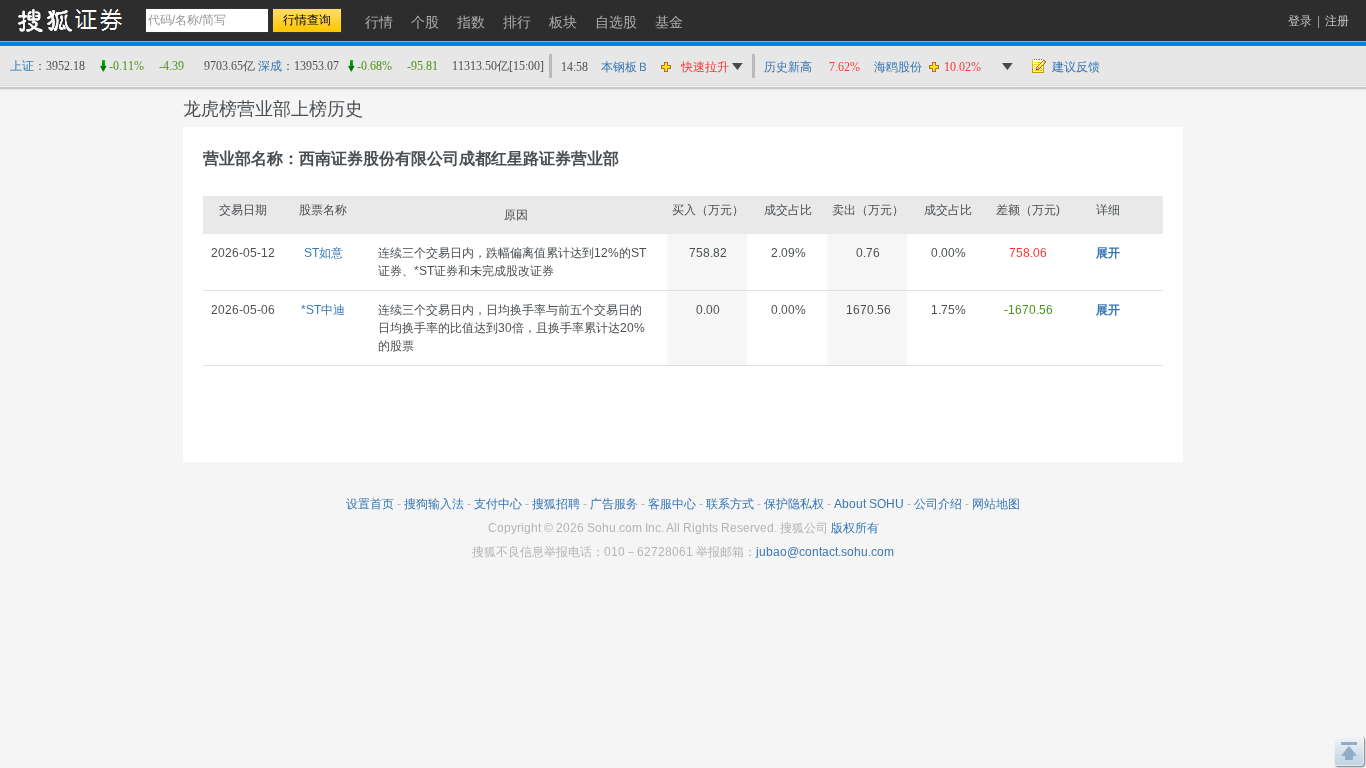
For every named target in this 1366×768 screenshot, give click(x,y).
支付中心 (498, 504)
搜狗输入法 (434, 504)
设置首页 (370, 504)
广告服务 (614, 504)
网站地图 (996, 504)
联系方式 (730, 504)
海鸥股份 (898, 67)
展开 (1108, 253)
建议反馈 (1076, 67)
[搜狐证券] (70, 19)
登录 (1300, 21)
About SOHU (869, 504)
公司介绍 (938, 504)
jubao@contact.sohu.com (825, 552)
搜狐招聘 (556, 504)
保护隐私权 (794, 504)
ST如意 (323, 253)
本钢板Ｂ (625, 67)
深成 (270, 66)
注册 (1337, 21)
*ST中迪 (323, 310)
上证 (22, 66)
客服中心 (672, 504)
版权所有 (855, 528)
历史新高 (788, 67)
